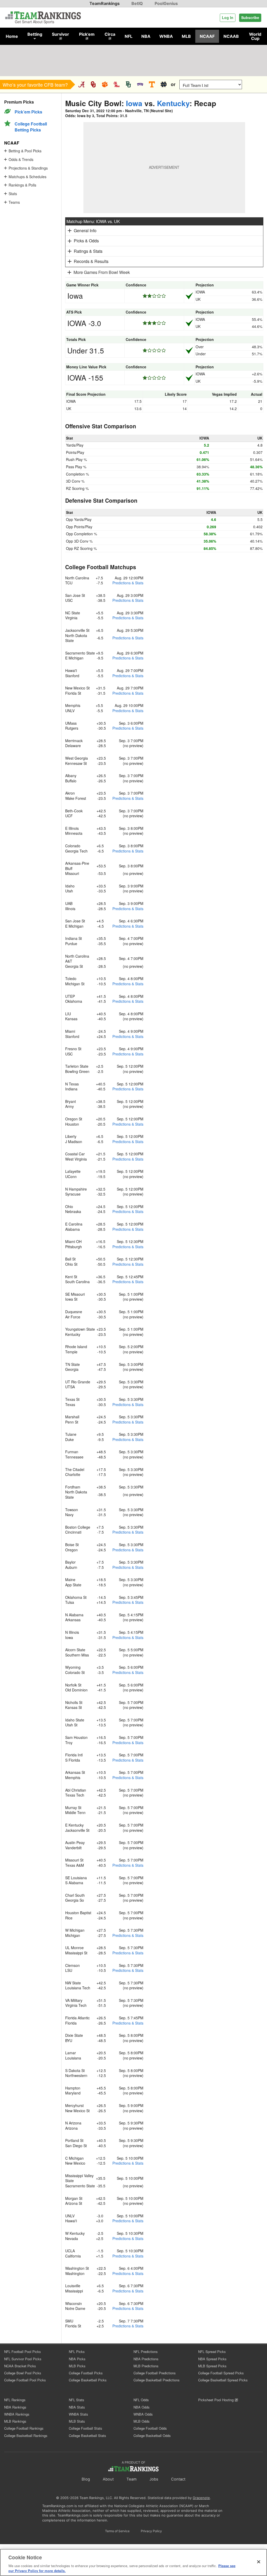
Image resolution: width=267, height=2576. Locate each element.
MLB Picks (77, 2366)
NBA (146, 36)
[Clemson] (105, 84)
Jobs (154, 2479)
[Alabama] (81, 84)
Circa (110, 34)
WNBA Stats (78, 2414)
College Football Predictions (155, 2373)
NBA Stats (77, 2407)
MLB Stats (77, 2421)
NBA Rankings (15, 2407)
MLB (186, 36)
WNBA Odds (143, 2414)
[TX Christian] (140, 84)
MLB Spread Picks (212, 2366)
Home (12, 36)
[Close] (259, 2562)
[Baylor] (128, 84)
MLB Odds (142, 2421)
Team (132, 2479)
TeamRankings (105, 3)
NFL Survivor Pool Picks (23, 2359)
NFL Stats (77, 2400)
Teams (14, 202)
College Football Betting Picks (31, 127)
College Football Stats (86, 2428)
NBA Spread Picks (212, 2359)
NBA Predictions (146, 2359)
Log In (228, 17)
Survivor (60, 34)
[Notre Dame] (164, 84)
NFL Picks (77, 2352)
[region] (133, 2562)
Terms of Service (117, 2531)
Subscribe (250, 17)
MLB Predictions (146, 2366)
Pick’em (87, 34)
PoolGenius (166, 3)
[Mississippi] (117, 84)
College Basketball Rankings (26, 2436)
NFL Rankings (15, 2400)
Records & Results (91, 261)
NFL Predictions (146, 2352)
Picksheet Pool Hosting (216, 2400)
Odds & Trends (21, 159)
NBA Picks (77, 2359)
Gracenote (201, 2498)
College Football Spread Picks (221, 2373)
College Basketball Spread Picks (223, 2380)
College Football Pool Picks (25, 2380)
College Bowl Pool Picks (23, 2373)
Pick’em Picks (28, 112)
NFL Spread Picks (212, 2352)
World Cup (255, 36)
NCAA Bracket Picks (20, 2366)
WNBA (166, 36)
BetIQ (137, 3)
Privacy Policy (151, 2531)
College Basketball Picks (88, 2380)
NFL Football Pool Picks (23, 2352)
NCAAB (231, 36)
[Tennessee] (152, 84)
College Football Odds (150, 2428)
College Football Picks (86, 2373)
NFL (129, 36)
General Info (85, 230)
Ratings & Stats (88, 251)
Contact (178, 2479)
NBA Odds (142, 2407)
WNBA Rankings (17, 2414)
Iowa (134, 103)
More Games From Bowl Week (102, 272)
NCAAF (207, 36)
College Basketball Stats (87, 2436)
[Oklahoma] (93, 84)
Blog (86, 2479)
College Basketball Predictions (157, 2380)
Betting (35, 34)
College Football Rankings (24, 2428)
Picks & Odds (86, 241)
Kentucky (173, 103)
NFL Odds (141, 2400)
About (108, 2479)
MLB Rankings (15, 2421)
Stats (13, 194)
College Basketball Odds (152, 2436)
